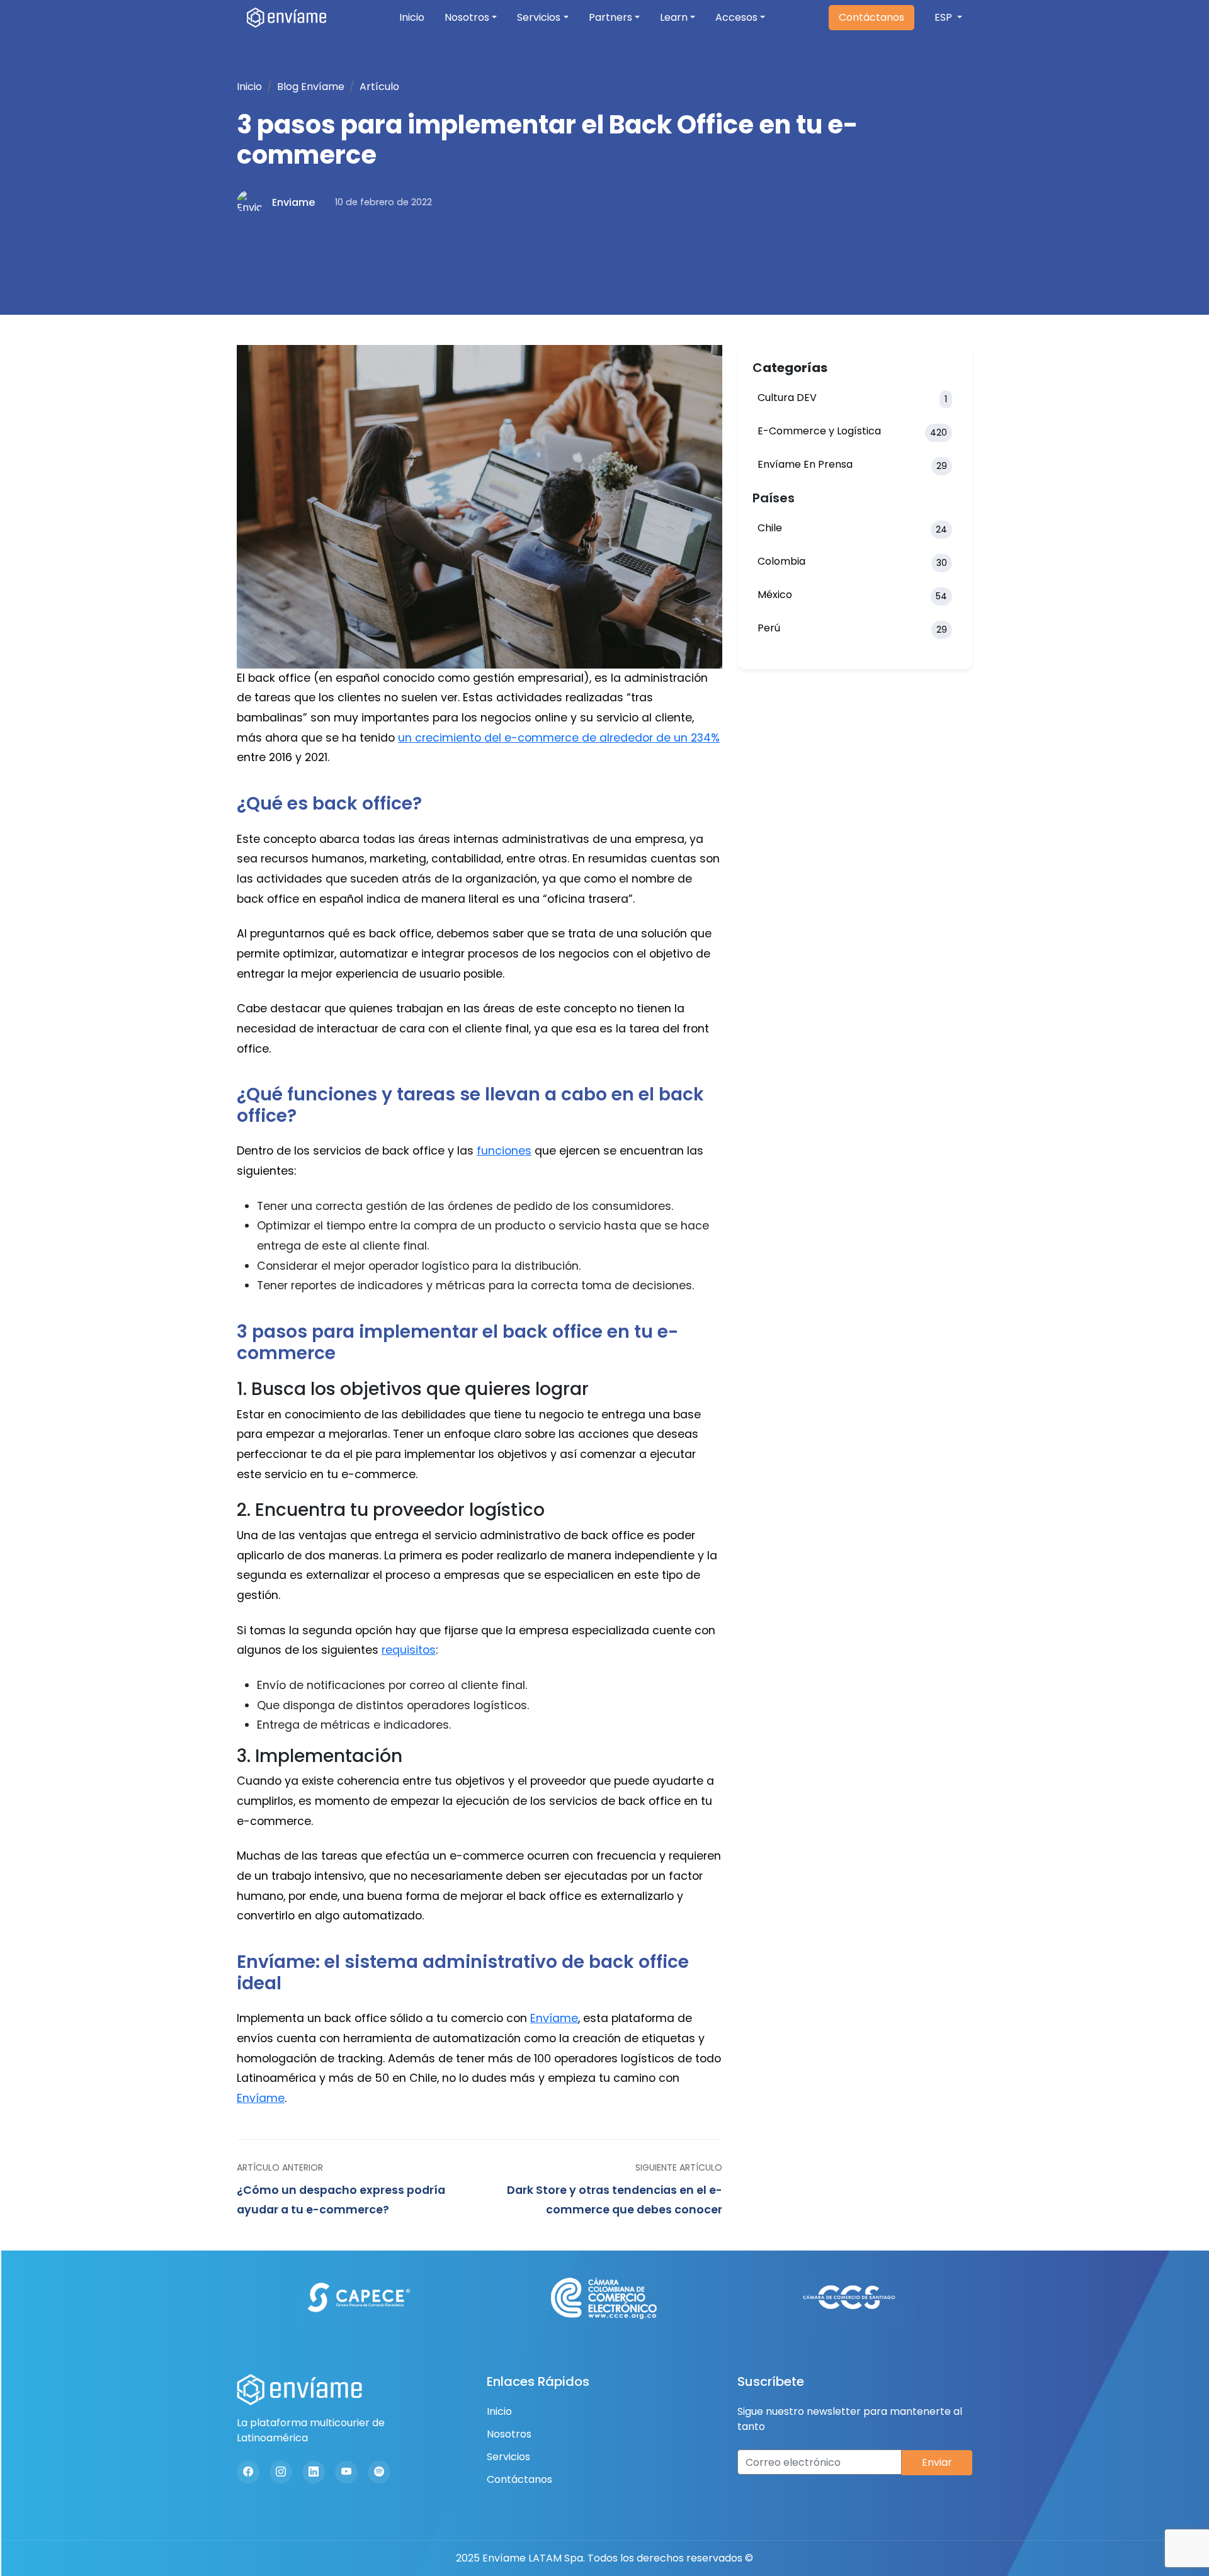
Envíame (554, 2018)
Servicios (539, 17)
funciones (504, 1151)
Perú (852, 628)
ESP (945, 17)
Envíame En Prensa (852, 465)
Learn (674, 17)
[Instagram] (281, 2472)
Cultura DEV (852, 398)
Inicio (412, 17)
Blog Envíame (311, 87)
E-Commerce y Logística (852, 431)
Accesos (736, 17)
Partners (610, 17)
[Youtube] (346, 2472)
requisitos (409, 1650)
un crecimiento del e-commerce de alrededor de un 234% (559, 738)
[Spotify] (379, 2472)
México (852, 595)
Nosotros (467, 17)
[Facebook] (248, 2472)
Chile (852, 528)
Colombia (852, 562)
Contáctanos (871, 17)
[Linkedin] (314, 2472)
